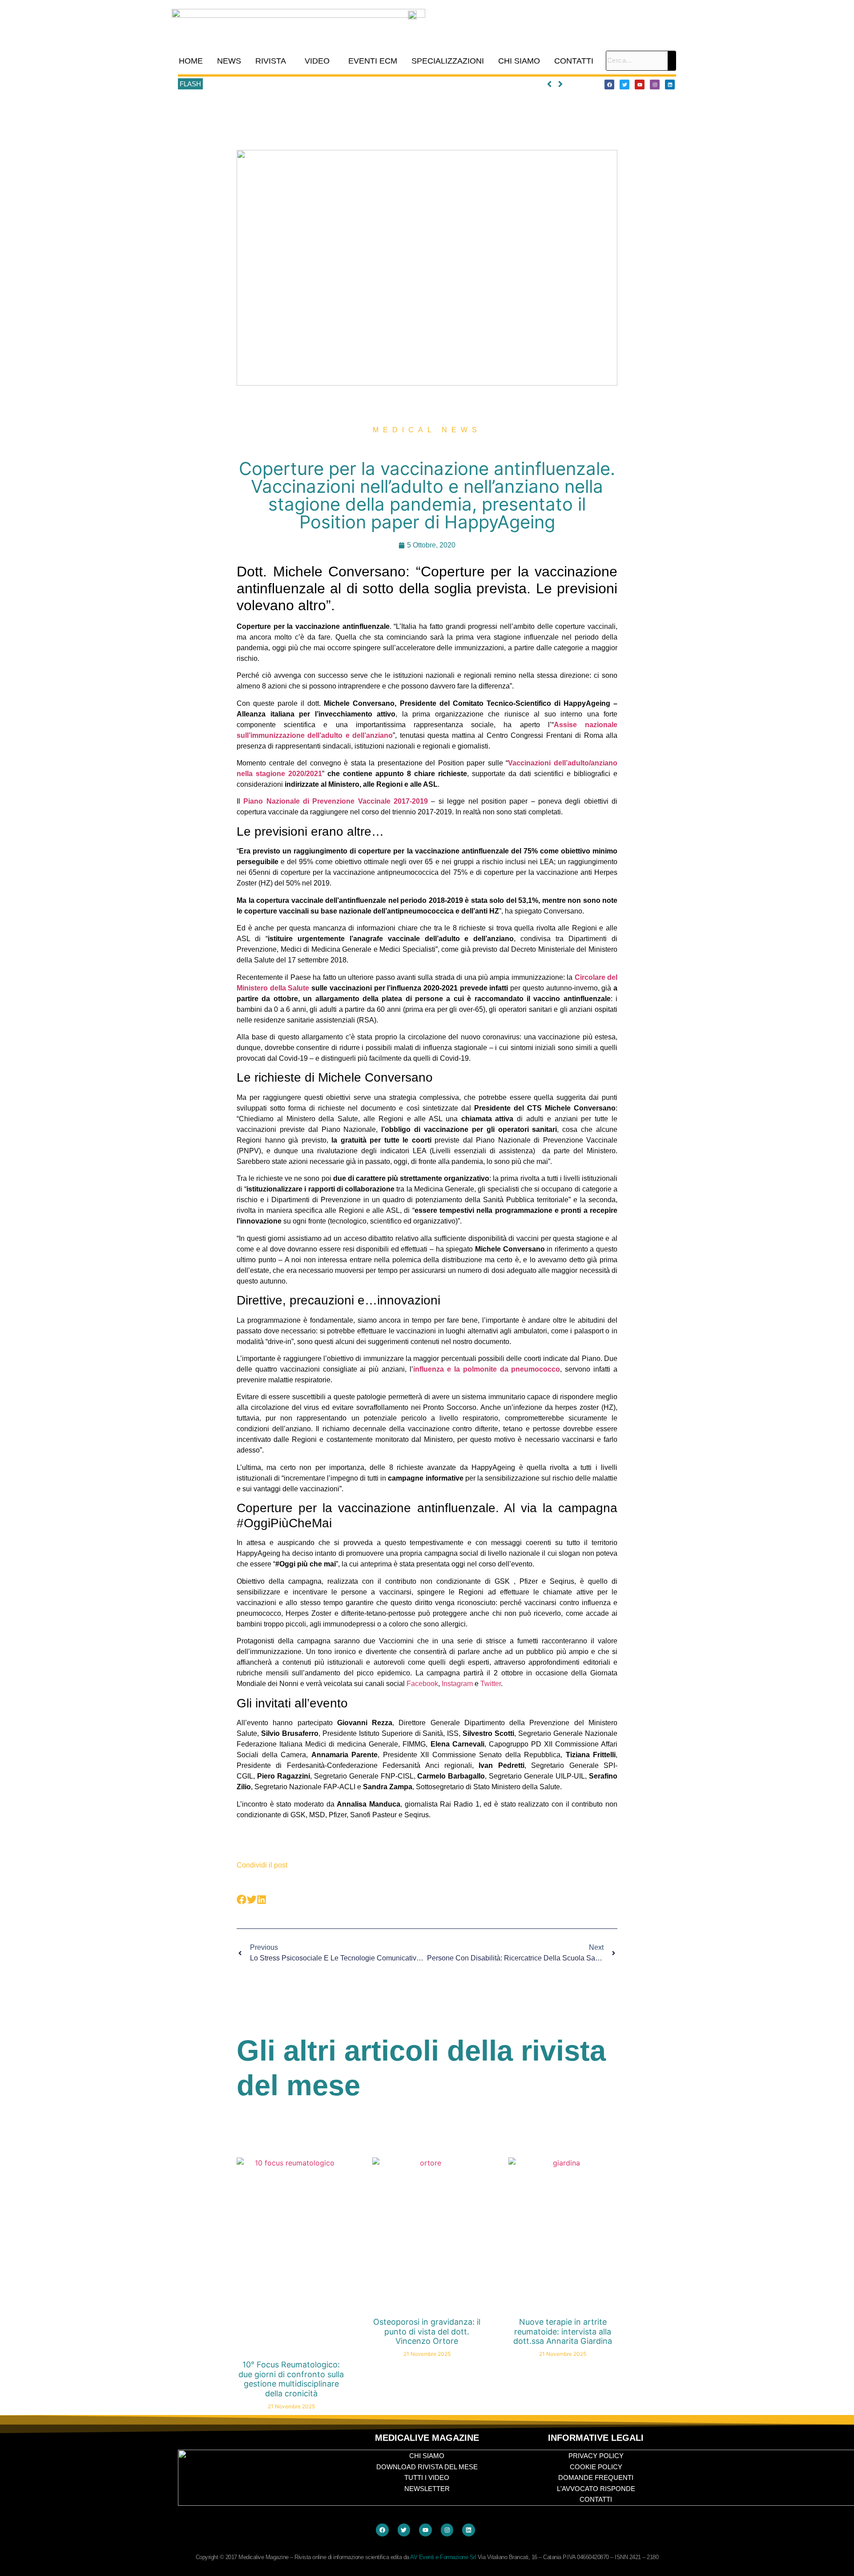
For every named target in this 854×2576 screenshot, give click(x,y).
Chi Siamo (519, 61)
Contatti (574, 61)
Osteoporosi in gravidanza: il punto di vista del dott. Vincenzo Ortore (427, 2331)
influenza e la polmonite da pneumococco (487, 1369)
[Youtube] (640, 85)
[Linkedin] (670, 85)
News (229, 61)
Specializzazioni (448, 61)
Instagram (457, 1684)
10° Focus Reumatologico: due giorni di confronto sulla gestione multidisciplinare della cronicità (342, 84)
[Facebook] (609, 85)
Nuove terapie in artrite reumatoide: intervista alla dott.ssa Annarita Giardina (563, 2331)
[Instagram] (655, 85)
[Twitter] (624, 85)
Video (317, 61)
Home (191, 61)
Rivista (271, 61)
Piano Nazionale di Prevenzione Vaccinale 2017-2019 (336, 801)
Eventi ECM (373, 61)
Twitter (491, 1684)
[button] (273, 61)
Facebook (422, 1684)
